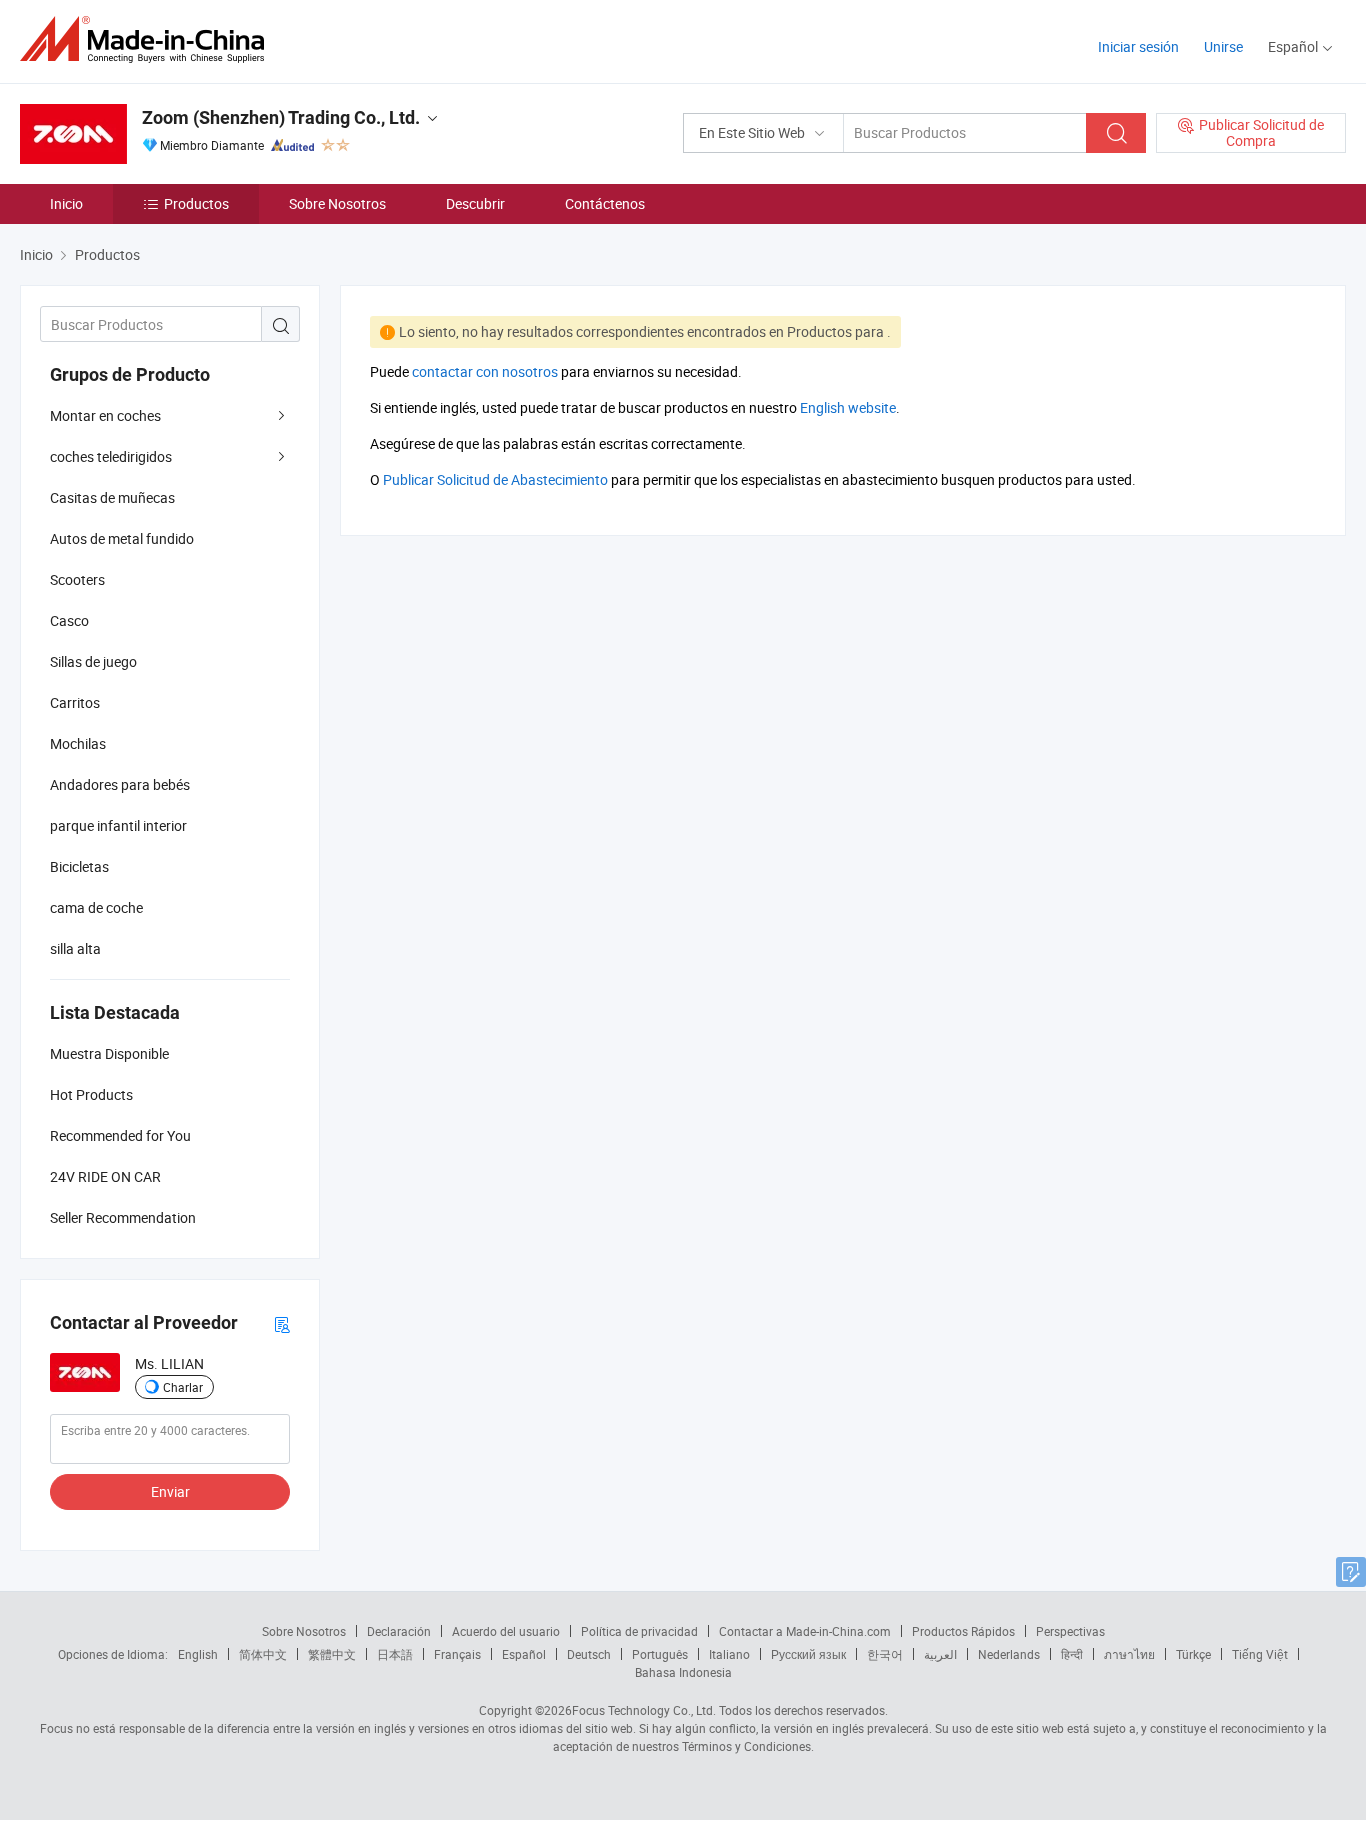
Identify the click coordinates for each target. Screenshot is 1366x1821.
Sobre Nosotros (337, 203)
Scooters (77, 579)
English (198, 1654)
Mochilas (78, 743)
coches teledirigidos (111, 456)
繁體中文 (332, 1654)
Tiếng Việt (1260, 1654)
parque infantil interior (118, 825)
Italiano (729, 1654)
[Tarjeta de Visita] (282, 1323)
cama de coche (96, 907)
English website (848, 407)
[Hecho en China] (148, 39)
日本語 (395, 1654)
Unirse (1223, 46)
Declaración (399, 1631)
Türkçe (1193, 1654)
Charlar (183, 1387)
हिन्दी (1072, 1654)
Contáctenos (605, 203)
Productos (196, 203)
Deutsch (589, 1654)
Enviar (170, 1491)
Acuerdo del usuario (506, 1631)
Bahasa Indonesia (683, 1672)
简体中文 (263, 1654)
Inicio (66, 203)
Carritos (75, 702)
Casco (69, 620)
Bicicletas (79, 866)
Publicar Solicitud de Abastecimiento (495, 479)
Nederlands (1009, 1654)
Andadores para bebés (120, 784)
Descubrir (475, 203)
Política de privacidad (639, 1631)
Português (660, 1654)
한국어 (885, 1654)
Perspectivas (1070, 1631)
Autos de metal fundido (122, 538)
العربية (940, 1654)
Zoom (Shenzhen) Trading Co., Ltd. (281, 117)
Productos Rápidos (963, 1631)
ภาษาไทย (1129, 1654)
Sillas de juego (93, 661)
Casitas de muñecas (112, 497)
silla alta (75, 948)
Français (457, 1654)
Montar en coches (105, 415)
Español (524, 1654)
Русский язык (808, 1654)
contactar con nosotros (485, 371)
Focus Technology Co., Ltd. (644, 1710)
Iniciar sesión (1138, 46)
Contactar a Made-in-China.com (805, 1631)
